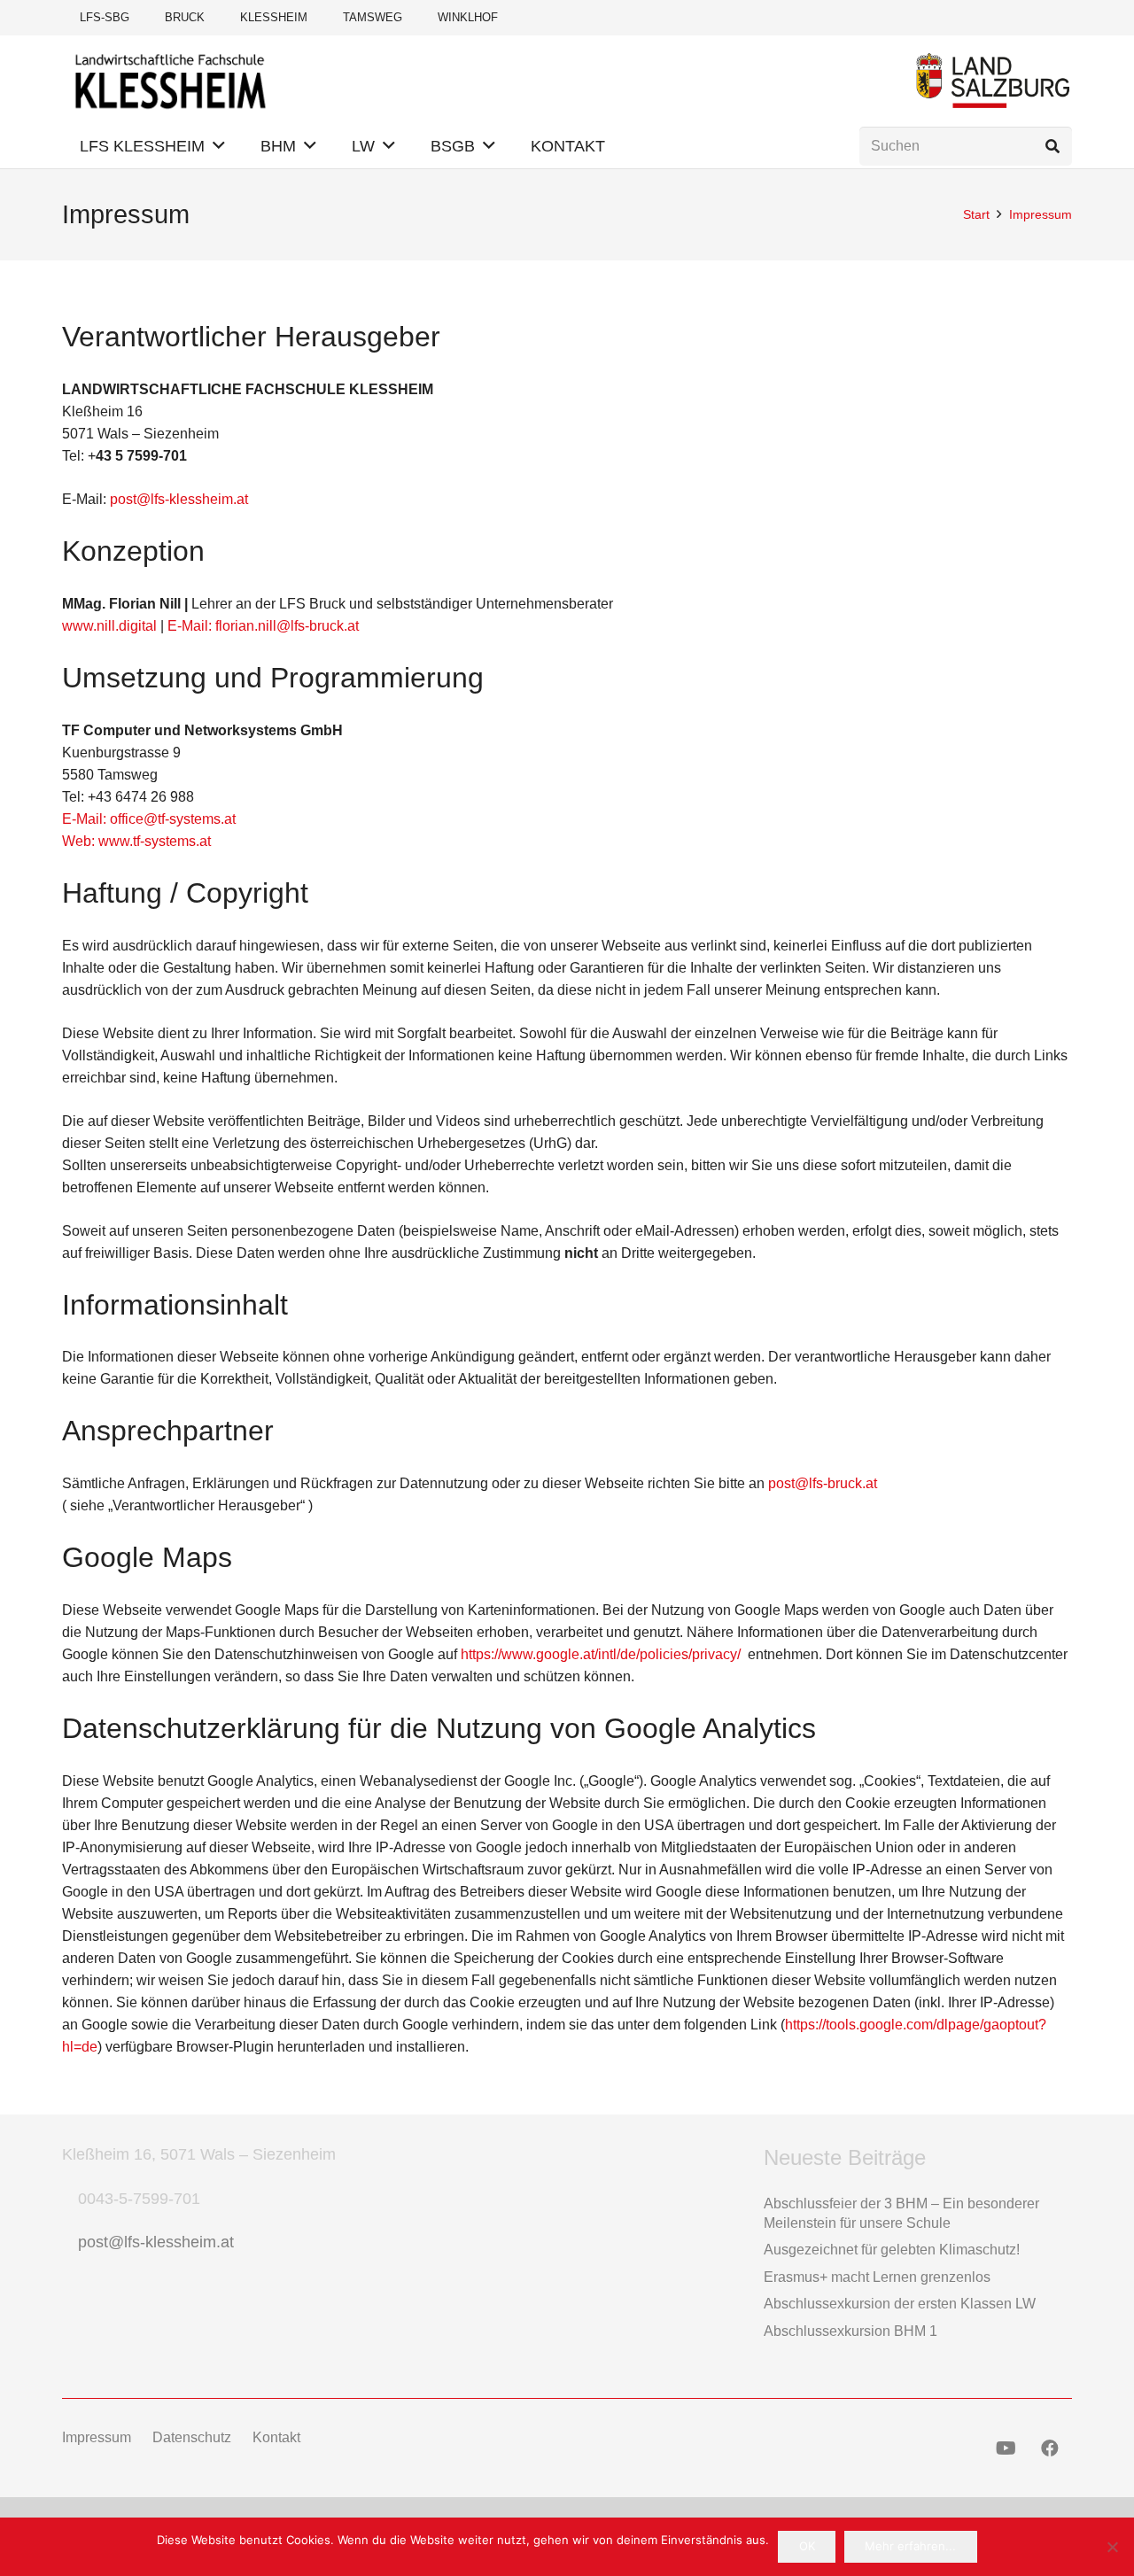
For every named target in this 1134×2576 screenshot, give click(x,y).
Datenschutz (192, 2437)
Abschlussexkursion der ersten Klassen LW (900, 2304)
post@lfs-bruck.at (823, 1483)
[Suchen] (1052, 147)
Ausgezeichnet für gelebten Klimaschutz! (892, 2250)
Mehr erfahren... (910, 2546)
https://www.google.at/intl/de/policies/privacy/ (601, 1654)
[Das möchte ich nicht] (1112, 2547)
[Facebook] (1050, 2448)
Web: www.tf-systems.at (136, 841)
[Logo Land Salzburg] (993, 80)
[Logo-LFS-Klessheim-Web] (171, 80)
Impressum (97, 2437)
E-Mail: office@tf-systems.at (149, 819)
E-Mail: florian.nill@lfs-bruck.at (263, 626)
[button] (219, 146)
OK (807, 2546)
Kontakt (276, 2437)
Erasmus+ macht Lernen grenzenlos (877, 2277)
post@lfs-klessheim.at (179, 499)
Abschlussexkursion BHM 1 (850, 2331)
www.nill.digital (109, 626)
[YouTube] (1006, 2448)
